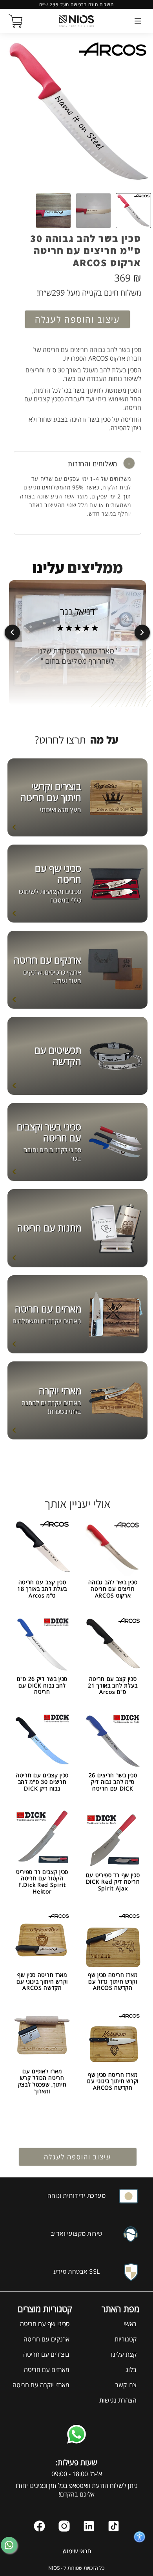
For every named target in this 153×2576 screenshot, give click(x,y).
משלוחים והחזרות (94, 464)
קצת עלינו (124, 2354)
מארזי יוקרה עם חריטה (41, 2385)
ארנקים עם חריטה (46, 2339)
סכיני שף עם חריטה (45, 2324)
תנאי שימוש (77, 2551)
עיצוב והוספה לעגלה (77, 319)
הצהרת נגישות (118, 2400)
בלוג (131, 2370)
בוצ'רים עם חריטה (46, 2354)
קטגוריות (126, 2339)
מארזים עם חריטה (47, 2370)
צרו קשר (126, 2385)
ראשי (130, 2324)
